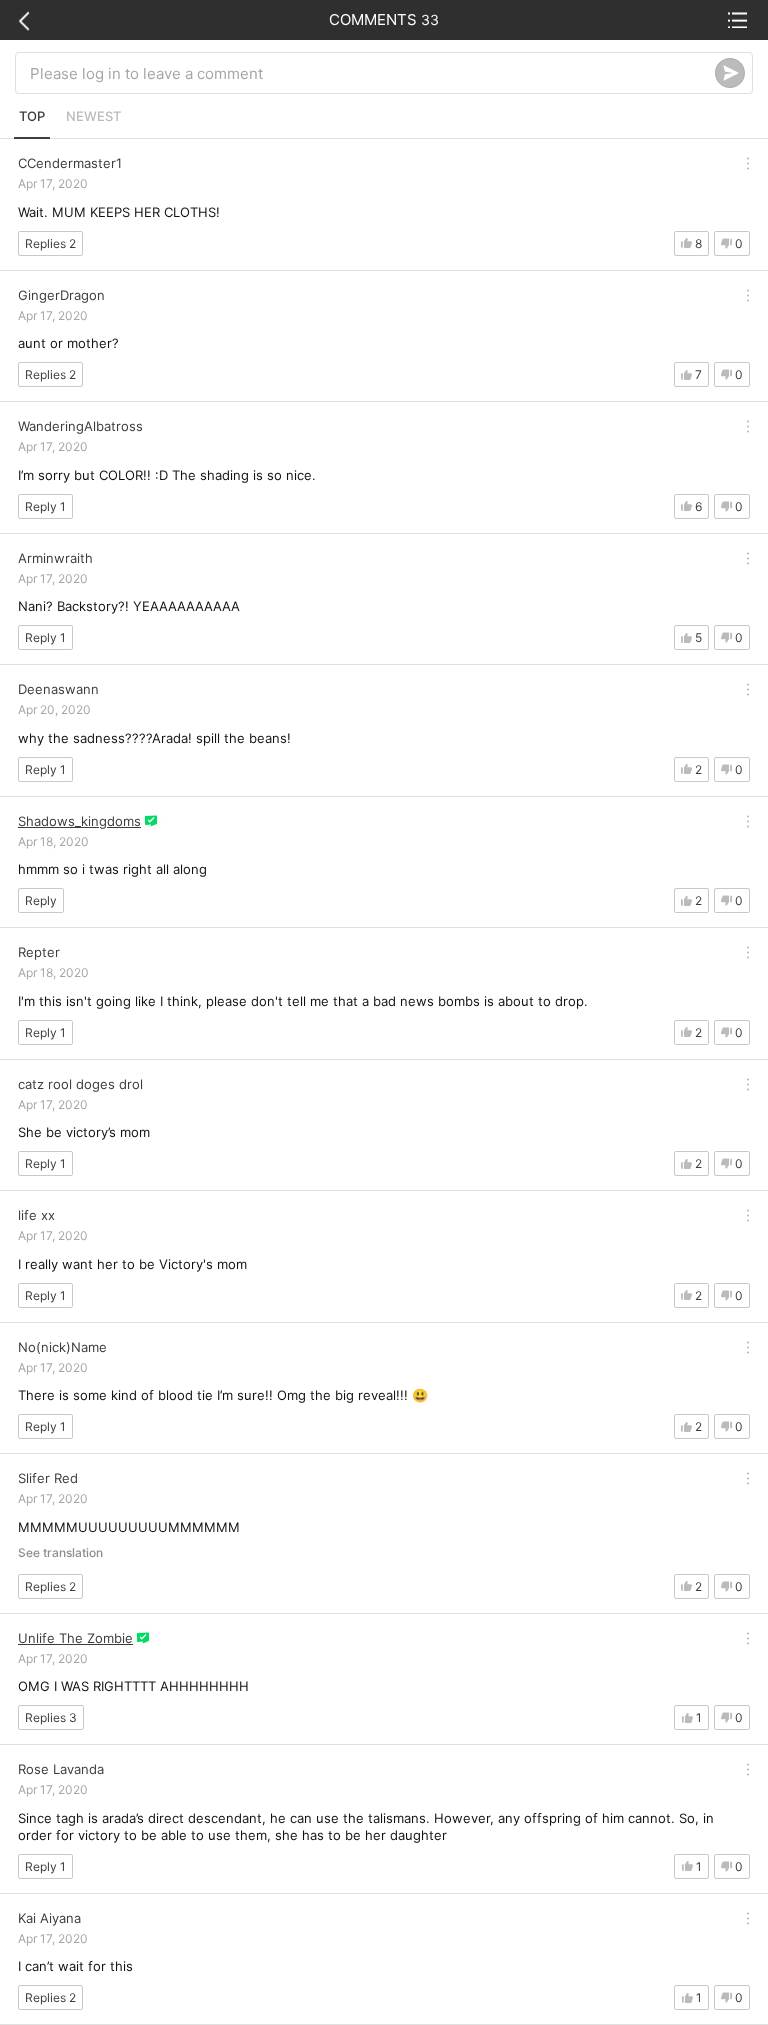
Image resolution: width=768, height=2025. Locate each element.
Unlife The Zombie (75, 1638)
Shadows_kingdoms (79, 821)
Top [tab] (32, 116)
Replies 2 (50, 243)
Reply (41, 900)
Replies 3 (51, 1717)
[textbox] (372, 73)
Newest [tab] (93, 116)
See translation (60, 1553)
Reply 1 (45, 506)
